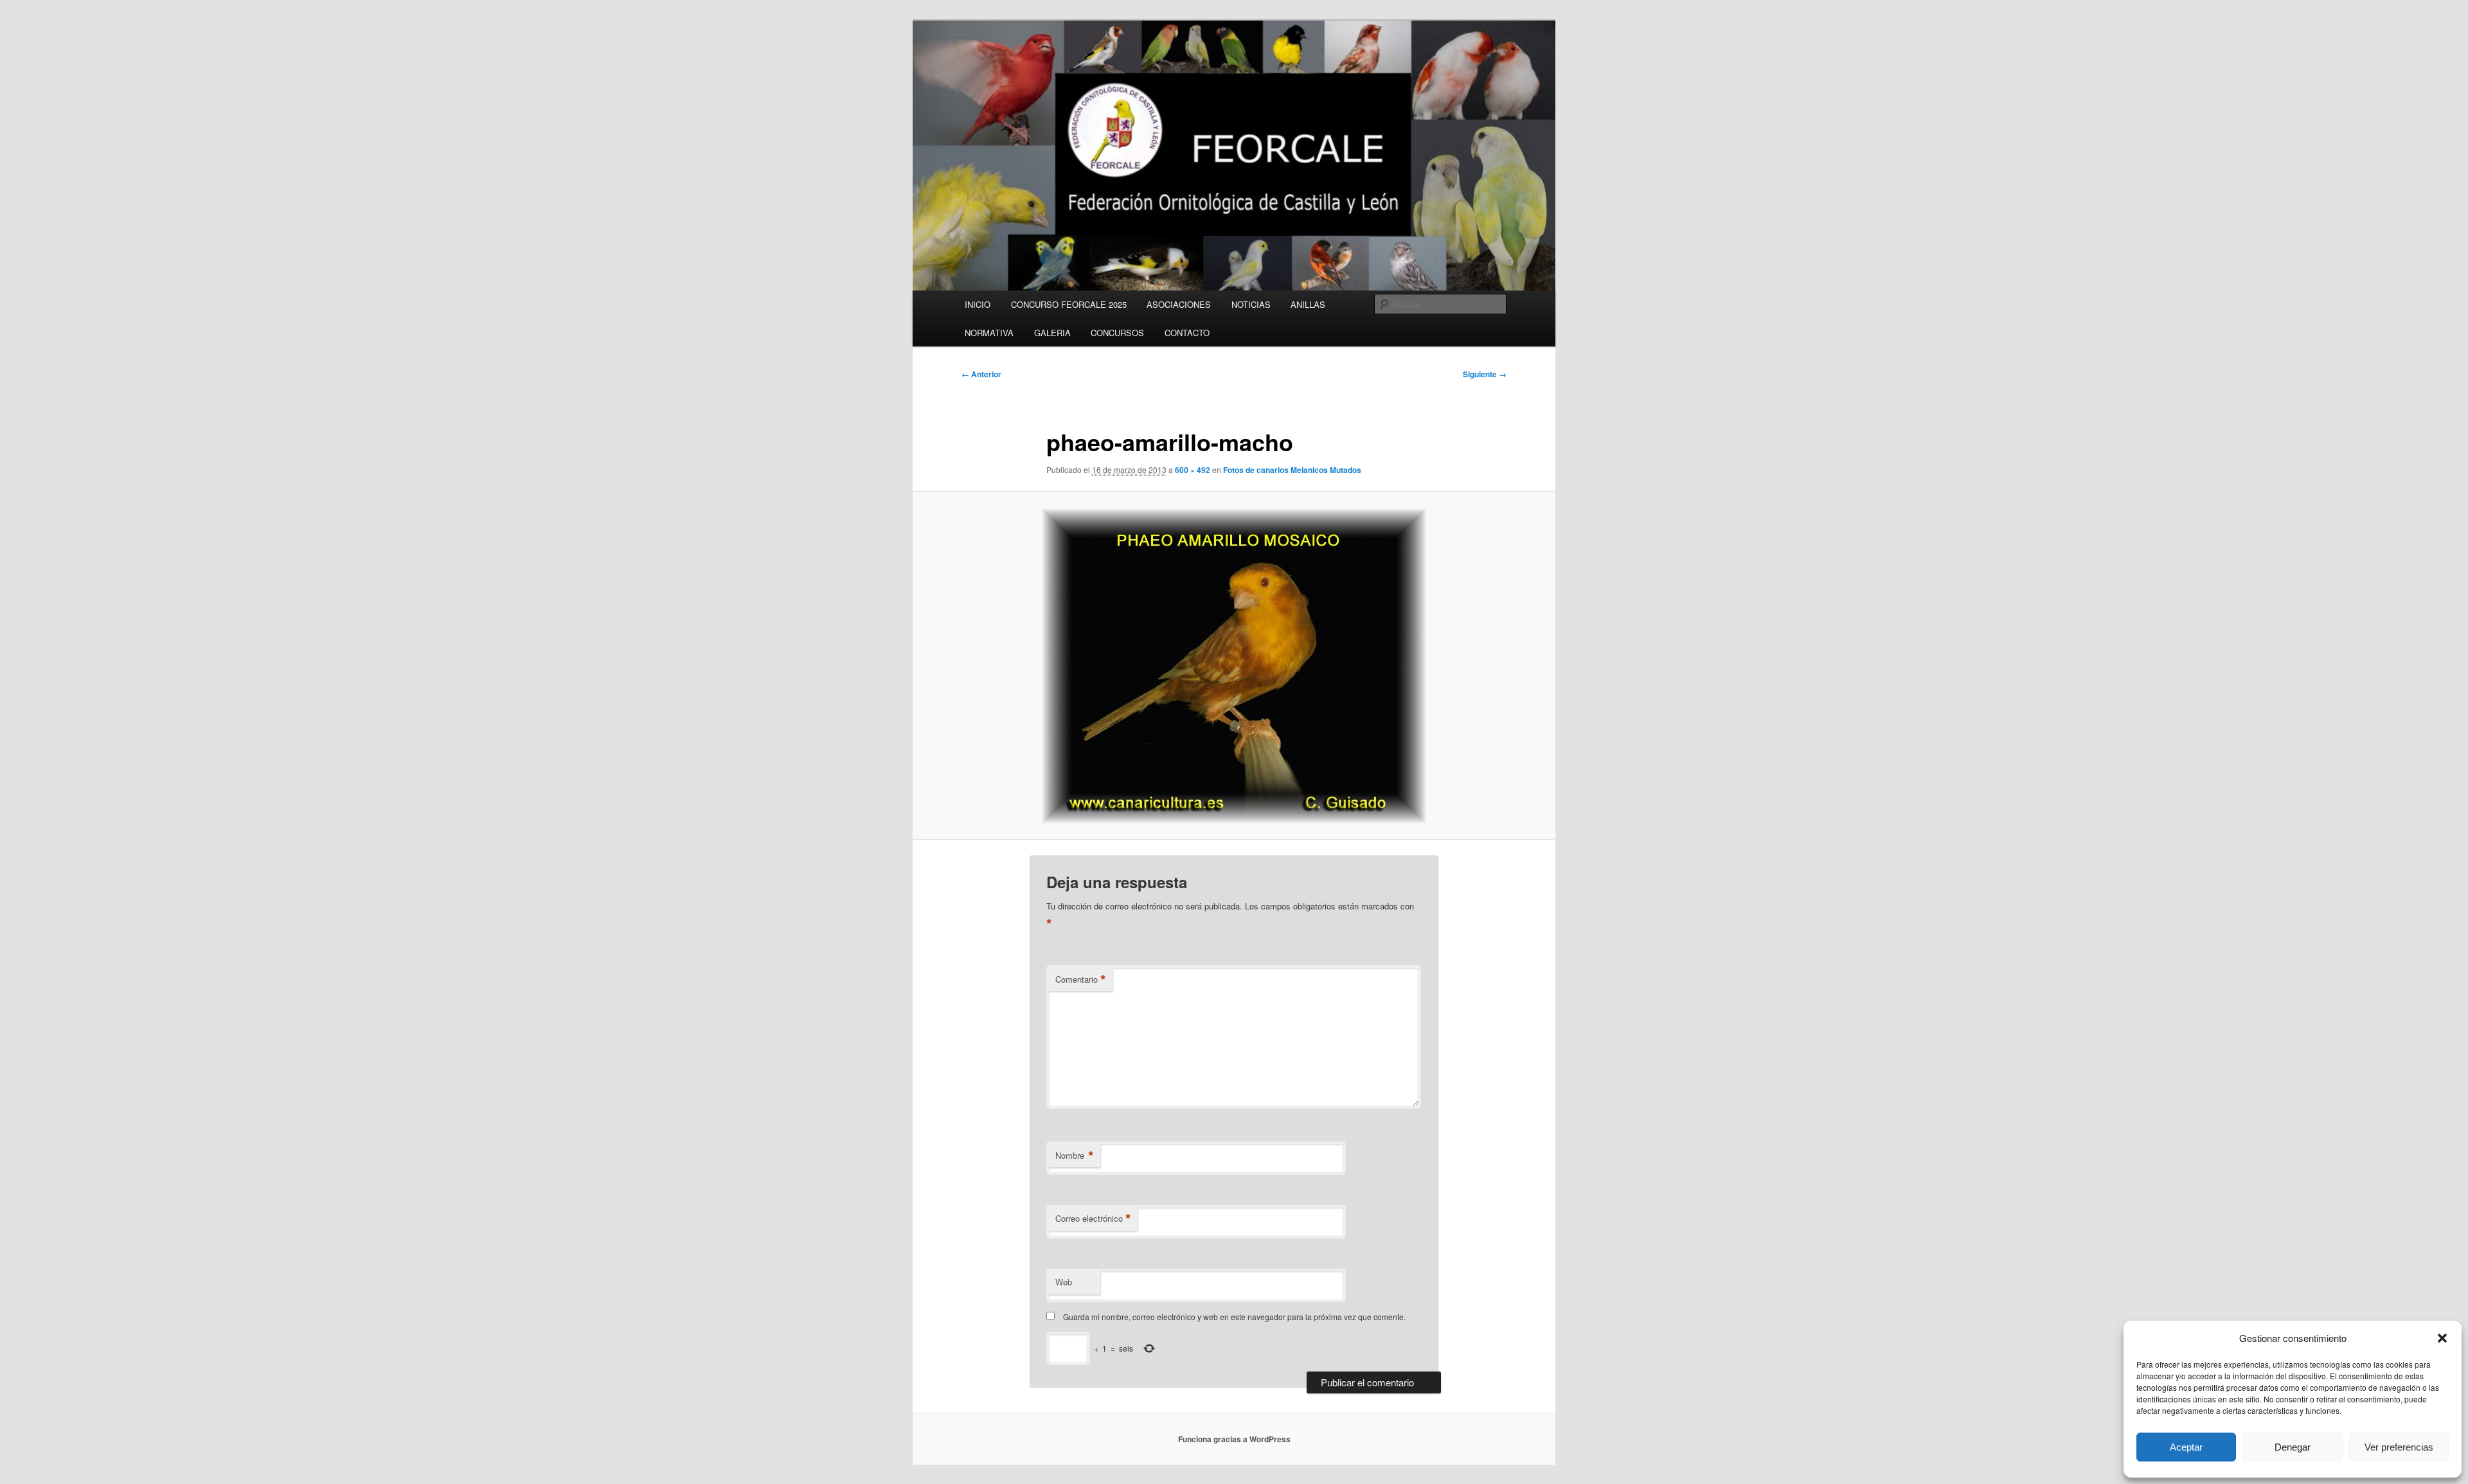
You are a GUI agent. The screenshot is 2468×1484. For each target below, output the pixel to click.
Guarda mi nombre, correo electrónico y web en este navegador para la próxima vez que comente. (1234, 1317)
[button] (2442, 1338)
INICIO (978, 304)
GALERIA (1052, 333)
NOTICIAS (1251, 304)
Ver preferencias (2399, 1447)
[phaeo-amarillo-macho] (1234, 666)
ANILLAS (1308, 304)
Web (1064, 1282)
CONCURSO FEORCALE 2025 (1069, 304)
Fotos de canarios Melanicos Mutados (1292, 470)
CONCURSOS (1117, 333)
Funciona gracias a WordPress (1234, 1439)
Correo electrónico (1093, 1219)
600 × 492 (1193, 470)
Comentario (1081, 979)
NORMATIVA (989, 333)
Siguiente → (1485, 374)
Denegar (2293, 1447)
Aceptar (2186, 1447)
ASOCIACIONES (1179, 304)
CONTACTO (1187, 333)
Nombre (1075, 1156)
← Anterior (981, 374)
